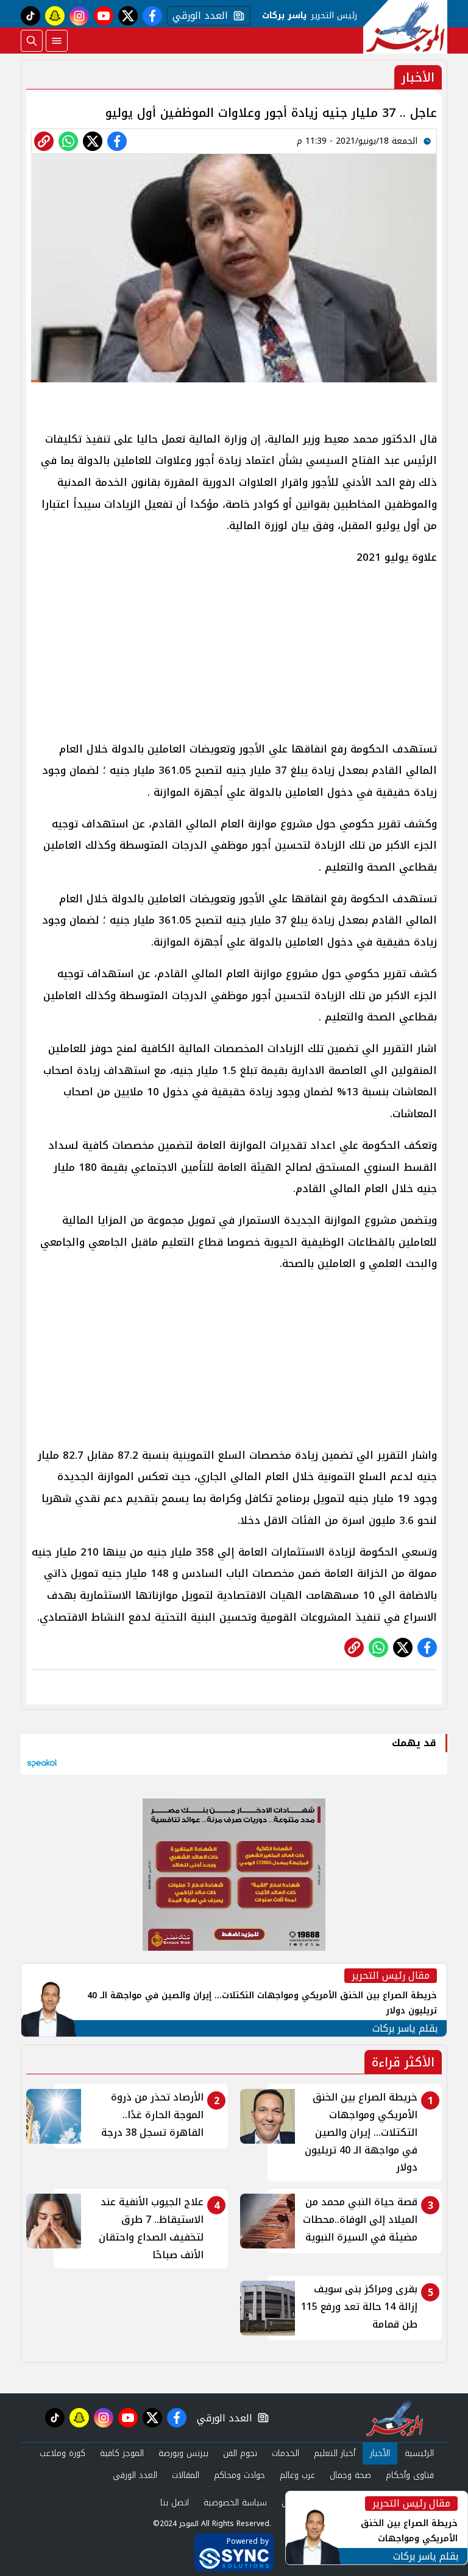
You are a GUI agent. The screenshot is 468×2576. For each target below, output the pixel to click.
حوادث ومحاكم (239, 2475)
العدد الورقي (197, 16)
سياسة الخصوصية (235, 2503)
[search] (32, 41)
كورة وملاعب (62, 2453)
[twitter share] (93, 141)
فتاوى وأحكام (410, 2475)
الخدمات (285, 2453)
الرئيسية (419, 2453)
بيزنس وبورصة (183, 2453)
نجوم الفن (240, 2453)
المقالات (186, 2475)
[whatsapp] (44, 141)
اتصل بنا (175, 2503)
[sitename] (395, 2418)
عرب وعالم (297, 2475)
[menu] (57, 41)
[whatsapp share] (68, 141)
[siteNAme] (405, 27)
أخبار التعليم (335, 2453)
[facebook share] (117, 141)
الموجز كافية (122, 2453)
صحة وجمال (350, 2475)
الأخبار (380, 2453)
